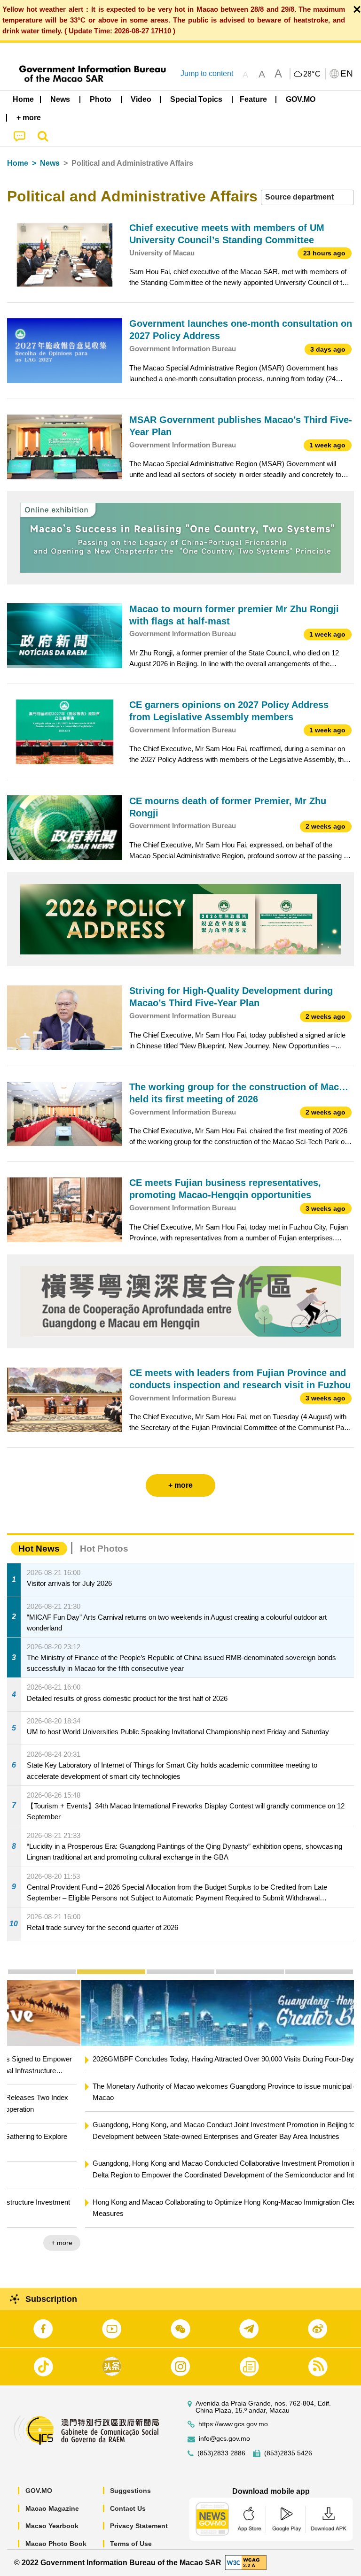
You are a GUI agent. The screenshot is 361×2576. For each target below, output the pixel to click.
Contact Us (128, 2508)
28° (312, 74)
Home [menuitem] (23, 99)
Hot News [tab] (39, 1549)
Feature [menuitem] (253, 99)
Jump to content (207, 73)
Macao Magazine (52, 2508)
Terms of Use (131, 2544)
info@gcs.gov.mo (224, 2439)
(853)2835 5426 (288, 2453)
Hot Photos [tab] (104, 1549)
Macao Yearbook (52, 2526)
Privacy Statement (139, 2526)
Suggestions (130, 2491)
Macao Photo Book (56, 2544)
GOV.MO (39, 2491)
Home (18, 163)
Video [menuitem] (141, 99)
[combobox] (307, 197)
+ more (335, 2243)
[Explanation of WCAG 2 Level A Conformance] (246, 2562)
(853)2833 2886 (221, 2453)
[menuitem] (61, 100)
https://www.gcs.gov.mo (233, 2424)
